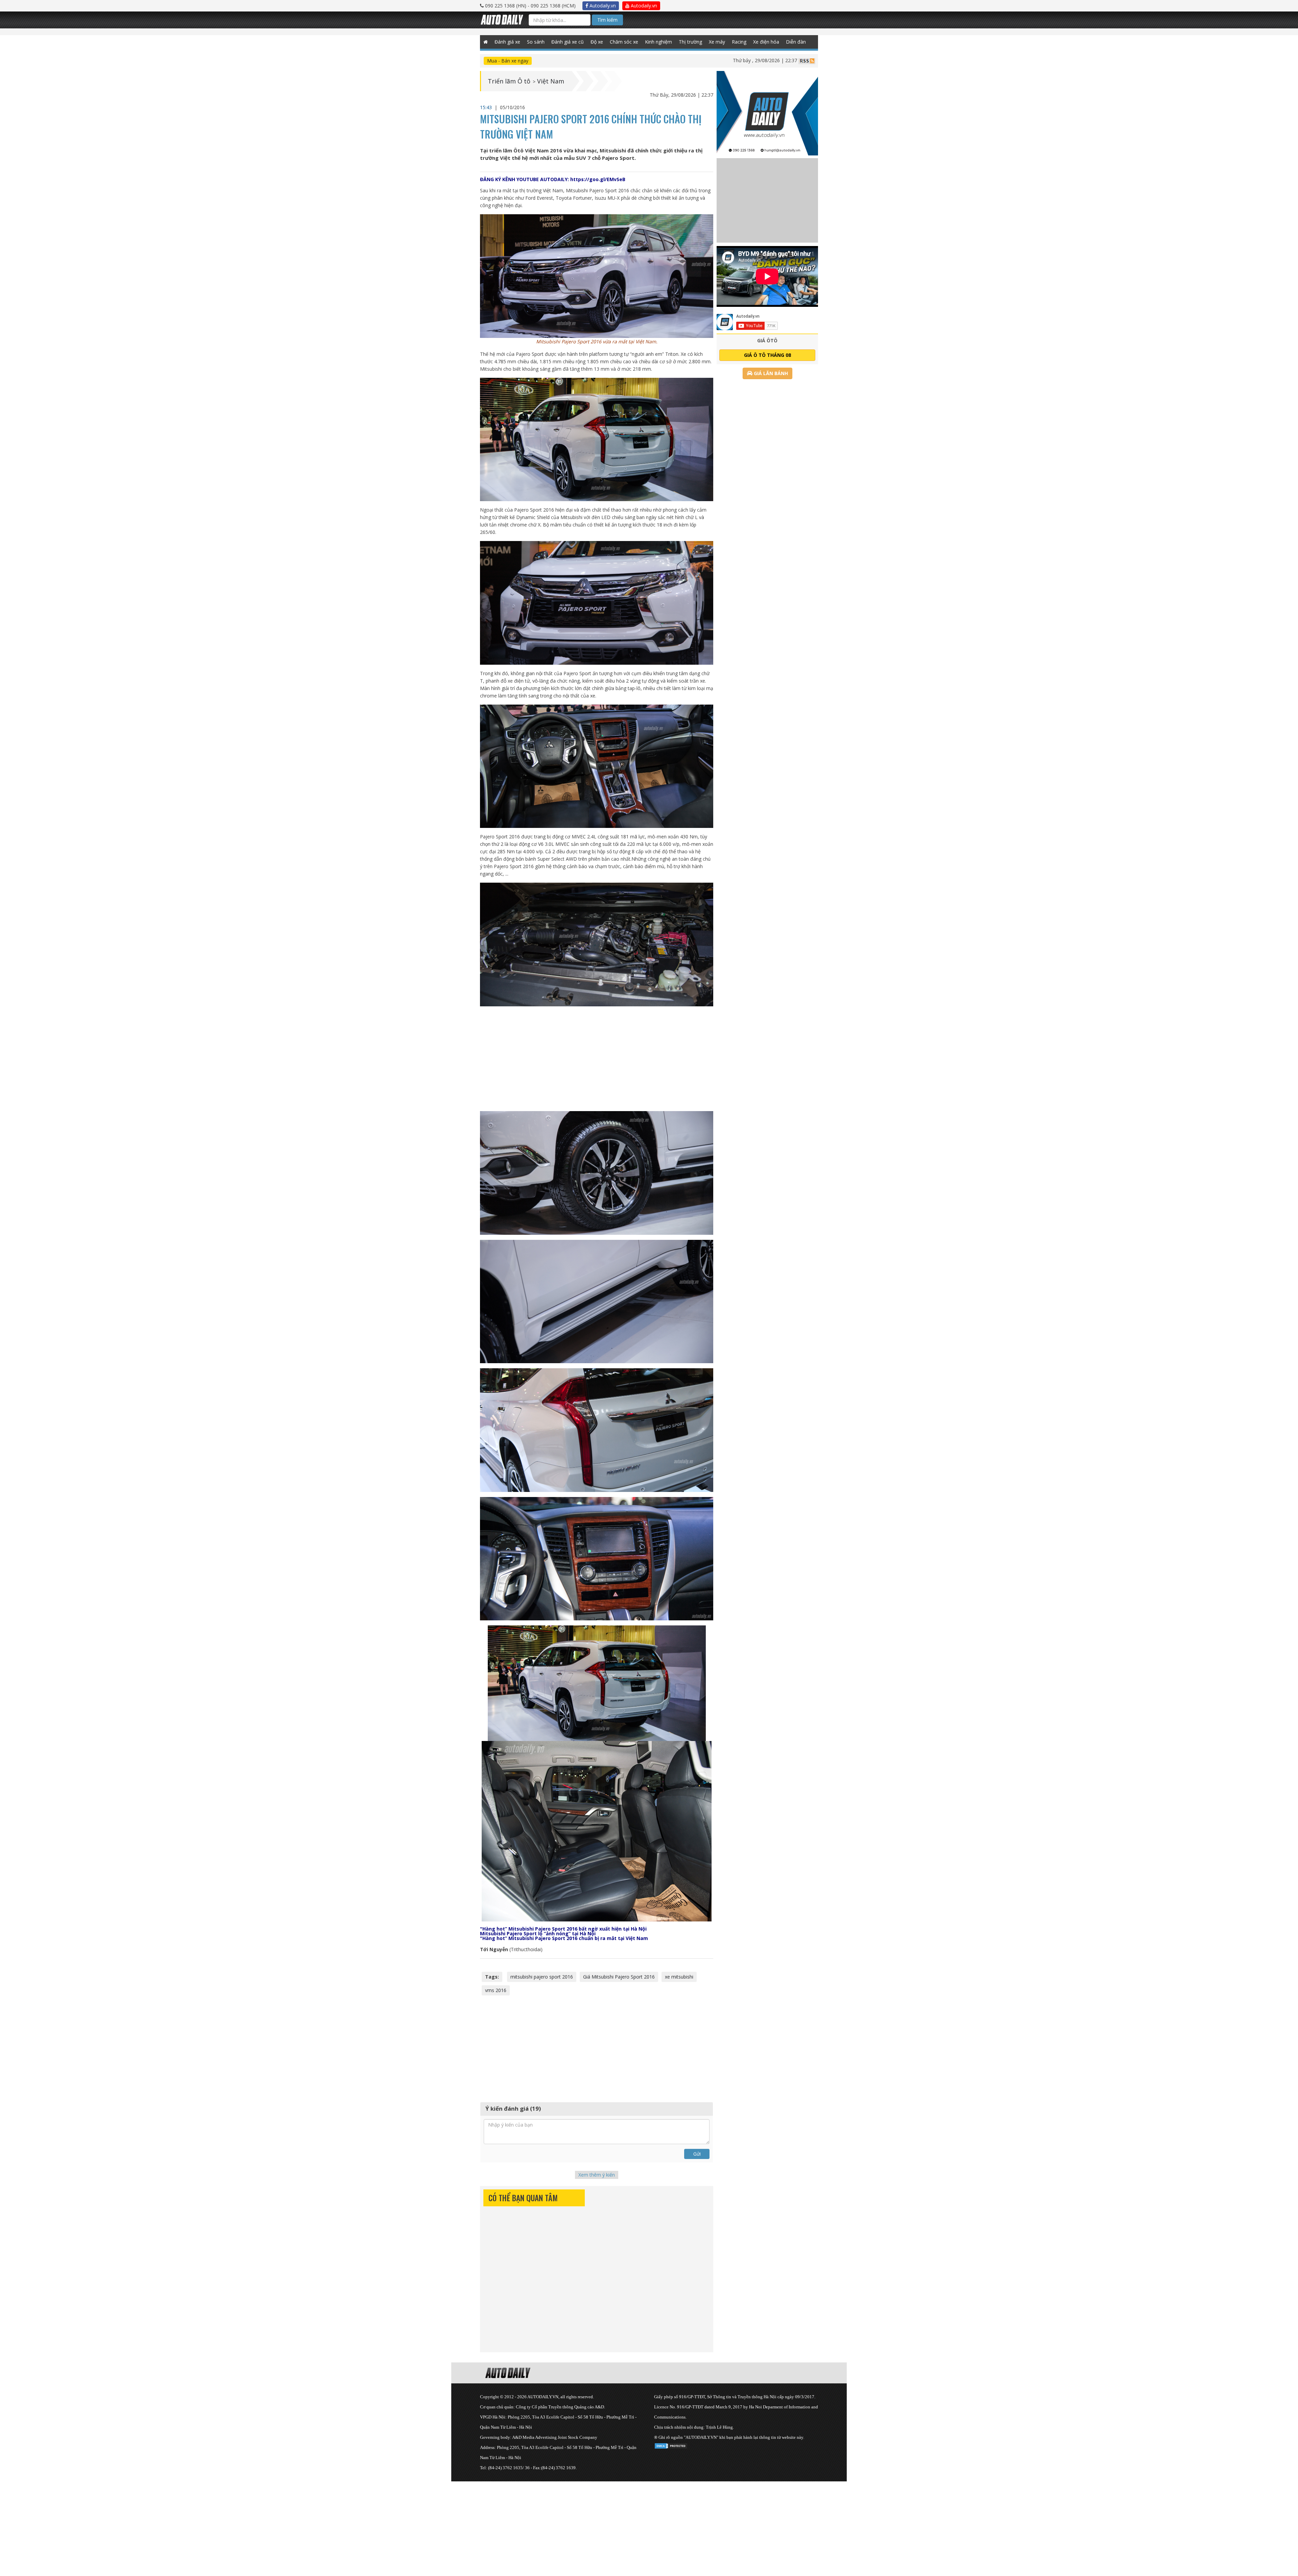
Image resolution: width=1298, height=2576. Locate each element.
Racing (739, 42)
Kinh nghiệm (658, 42)
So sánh (536, 42)
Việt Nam (551, 81)
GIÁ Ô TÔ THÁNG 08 (767, 355)
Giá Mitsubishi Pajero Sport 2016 (619, 1977)
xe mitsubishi (679, 1977)
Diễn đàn (796, 42)
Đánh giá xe (507, 42)
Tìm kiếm (607, 20)
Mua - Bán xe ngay (508, 61)
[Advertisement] (597, 1059)
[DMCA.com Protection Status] (671, 2445)
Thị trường (690, 42)
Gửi (697, 2154)
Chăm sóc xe (624, 42)
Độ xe (597, 42)
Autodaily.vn (602, 6)
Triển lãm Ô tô (509, 81)
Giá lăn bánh (770, 373)
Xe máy (717, 42)
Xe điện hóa (766, 42)
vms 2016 (496, 1990)
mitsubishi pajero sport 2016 (542, 1977)
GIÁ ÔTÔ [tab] (767, 340)
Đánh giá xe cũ (568, 42)
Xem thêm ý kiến (597, 2175)
